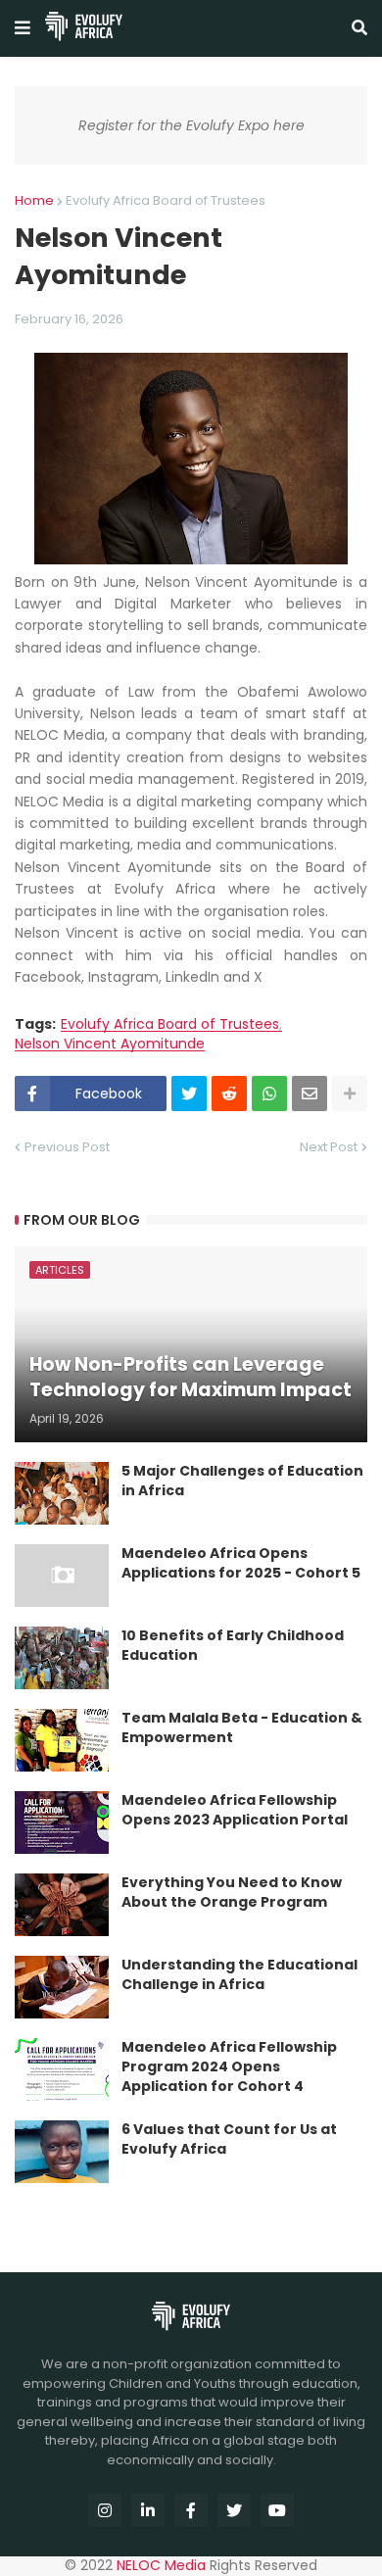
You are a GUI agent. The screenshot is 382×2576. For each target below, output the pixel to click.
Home (34, 200)
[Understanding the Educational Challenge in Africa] (62, 1987)
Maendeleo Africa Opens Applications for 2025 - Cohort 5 (241, 1563)
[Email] (310, 1094)
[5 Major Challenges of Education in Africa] (62, 1493)
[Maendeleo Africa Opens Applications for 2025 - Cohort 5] (62, 1576)
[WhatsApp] (269, 1094)
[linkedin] (148, 2510)
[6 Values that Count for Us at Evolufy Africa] (62, 2152)
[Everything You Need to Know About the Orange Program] (62, 1905)
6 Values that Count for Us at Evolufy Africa (229, 2139)
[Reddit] (229, 1094)
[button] (23, 28)
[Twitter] (189, 1094)
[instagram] (105, 2510)
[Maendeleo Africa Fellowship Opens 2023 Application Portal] (62, 1823)
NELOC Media (161, 2565)
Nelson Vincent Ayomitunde (110, 1044)
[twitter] (234, 2510)
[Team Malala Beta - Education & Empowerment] (62, 1740)
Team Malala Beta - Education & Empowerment (242, 1728)
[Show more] (350, 1094)
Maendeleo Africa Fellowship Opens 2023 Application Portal (235, 1810)
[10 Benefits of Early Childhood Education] (62, 1658)
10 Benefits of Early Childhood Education (233, 1646)
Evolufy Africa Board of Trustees (166, 200)
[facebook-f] (191, 2510)
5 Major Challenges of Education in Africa (242, 1481)
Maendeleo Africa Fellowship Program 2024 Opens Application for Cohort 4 (229, 2066)
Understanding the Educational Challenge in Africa (239, 1975)
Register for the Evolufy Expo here (191, 125)
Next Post (329, 1147)
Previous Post (67, 1147)
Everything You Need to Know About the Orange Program (232, 1893)
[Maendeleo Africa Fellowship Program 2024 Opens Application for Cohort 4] (62, 2069)
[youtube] (277, 2510)
